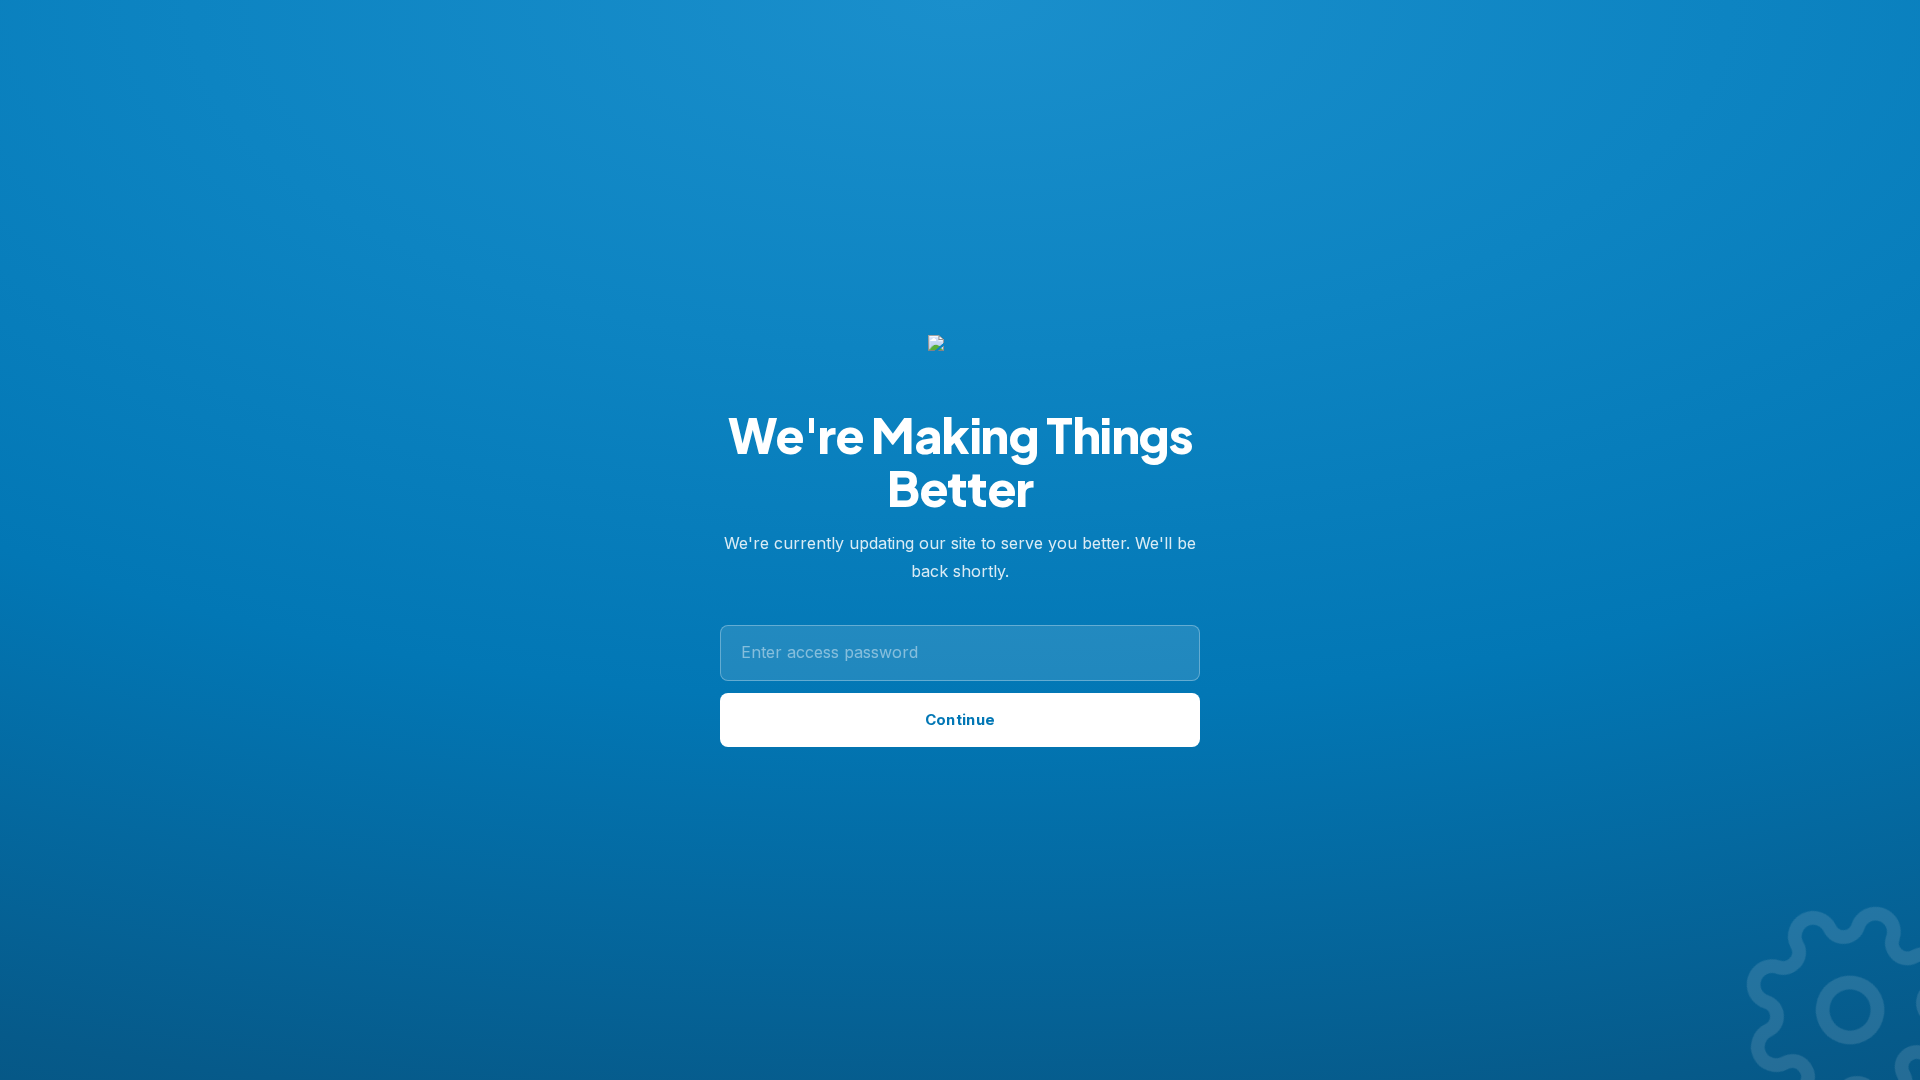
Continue (960, 719)
